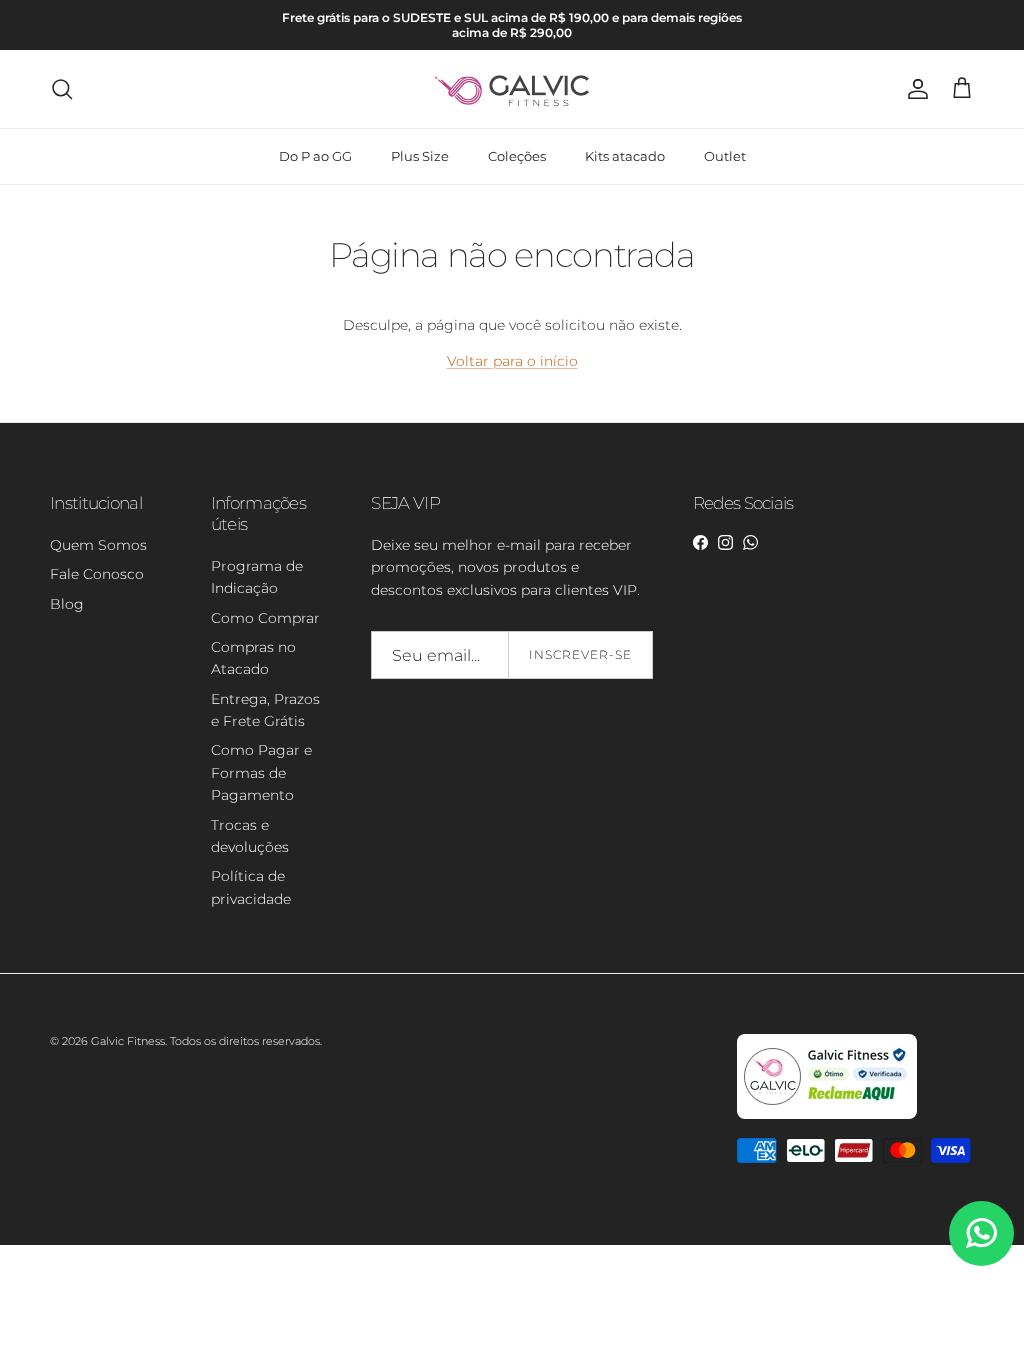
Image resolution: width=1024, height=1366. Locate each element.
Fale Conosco (97, 574)
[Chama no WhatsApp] (981, 1233)
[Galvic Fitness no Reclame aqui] (827, 1115)
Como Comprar (265, 618)
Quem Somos (98, 545)
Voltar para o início (512, 361)
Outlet (725, 156)
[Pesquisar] (62, 89)
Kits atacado (625, 156)
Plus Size (420, 156)
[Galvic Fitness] (512, 89)
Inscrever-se (580, 654)
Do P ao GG (315, 156)
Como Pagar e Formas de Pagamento (261, 772)
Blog (67, 604)
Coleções (517, 156)
